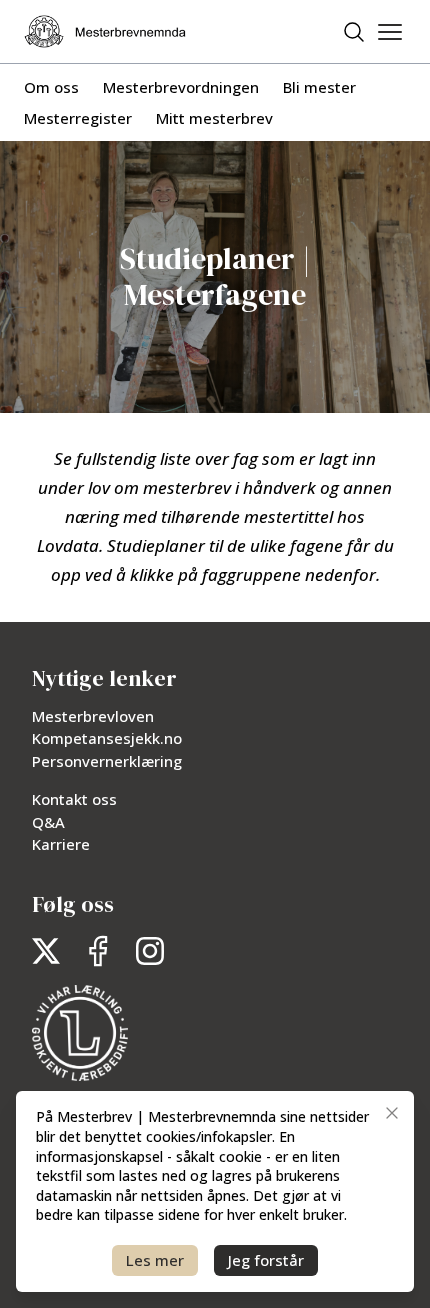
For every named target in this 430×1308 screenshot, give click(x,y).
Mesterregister (78, 118)
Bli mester (319, 87)
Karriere (61, 844)
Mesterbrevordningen (181, 87)
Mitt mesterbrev (214, 118)
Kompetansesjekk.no (107, 738)
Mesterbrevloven (93, 716)
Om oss (51, 87)
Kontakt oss (74, 799)
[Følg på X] (46, 951)
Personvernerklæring (107, 761)
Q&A (48, 822)
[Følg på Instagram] (150, 951)
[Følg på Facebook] (98, 951)
